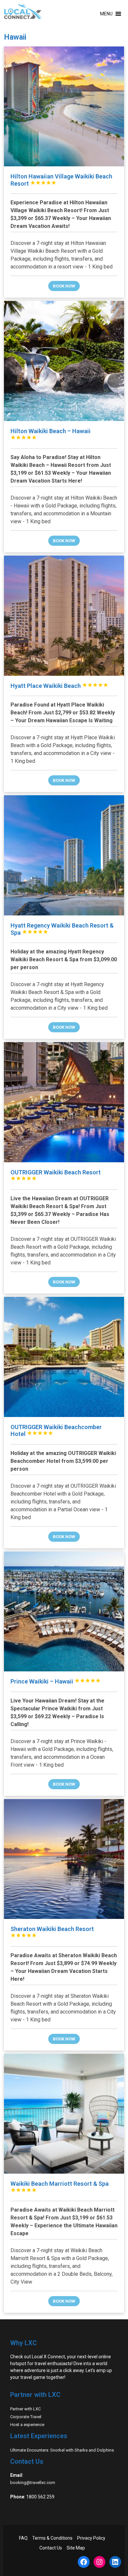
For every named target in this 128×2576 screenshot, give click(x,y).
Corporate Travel (26, 2417)
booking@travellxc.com (33, 2483)
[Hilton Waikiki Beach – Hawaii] (64, 361)
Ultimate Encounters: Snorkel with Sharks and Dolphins (62, 2450)
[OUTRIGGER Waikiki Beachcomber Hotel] (64, 1357)
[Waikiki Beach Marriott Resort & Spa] (64, 2114)
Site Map (76, 2548)
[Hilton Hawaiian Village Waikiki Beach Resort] (64, 107)
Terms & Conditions (52, 2538)
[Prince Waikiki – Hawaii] (64, 1612)
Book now (64, 286)
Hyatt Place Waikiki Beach (59, 686)
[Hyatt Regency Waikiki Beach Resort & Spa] (64, 855)
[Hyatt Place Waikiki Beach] (64, 616)
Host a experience (27, 2425)
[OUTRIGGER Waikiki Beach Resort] (64, 1102)
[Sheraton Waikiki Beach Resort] (64, 1859)
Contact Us (51, 2548)
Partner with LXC (25, 2409)
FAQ (23, 2538)
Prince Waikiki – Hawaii (56, 1681)
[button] (106, 14)
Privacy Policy (91, 2538)
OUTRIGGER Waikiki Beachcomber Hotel (56, 1431)
